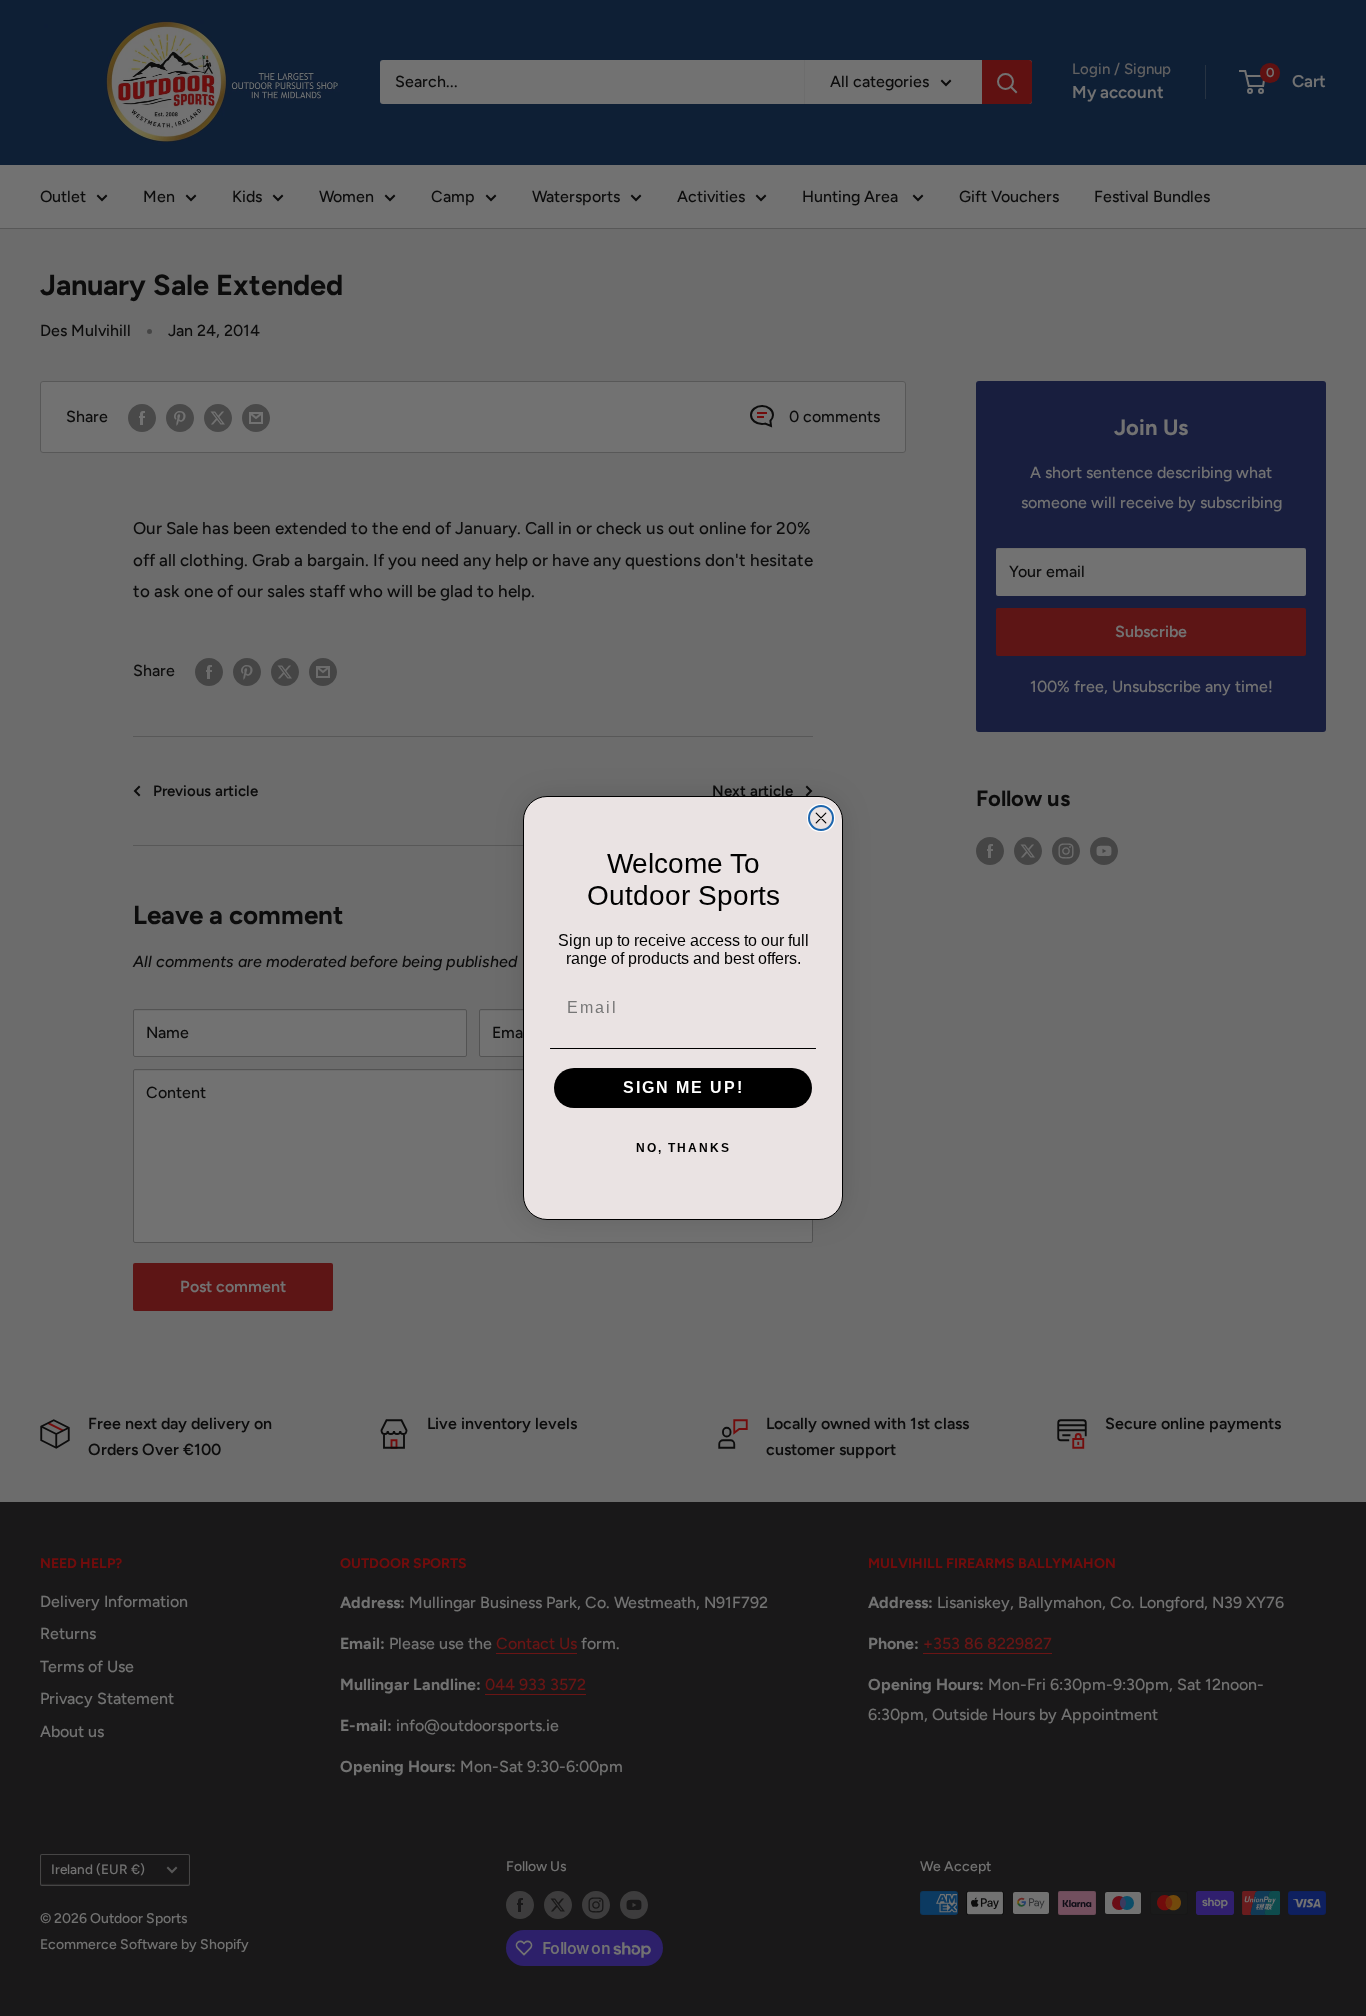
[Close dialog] (821, 818)
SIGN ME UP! (683, 1087)
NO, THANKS (683, 1148)
